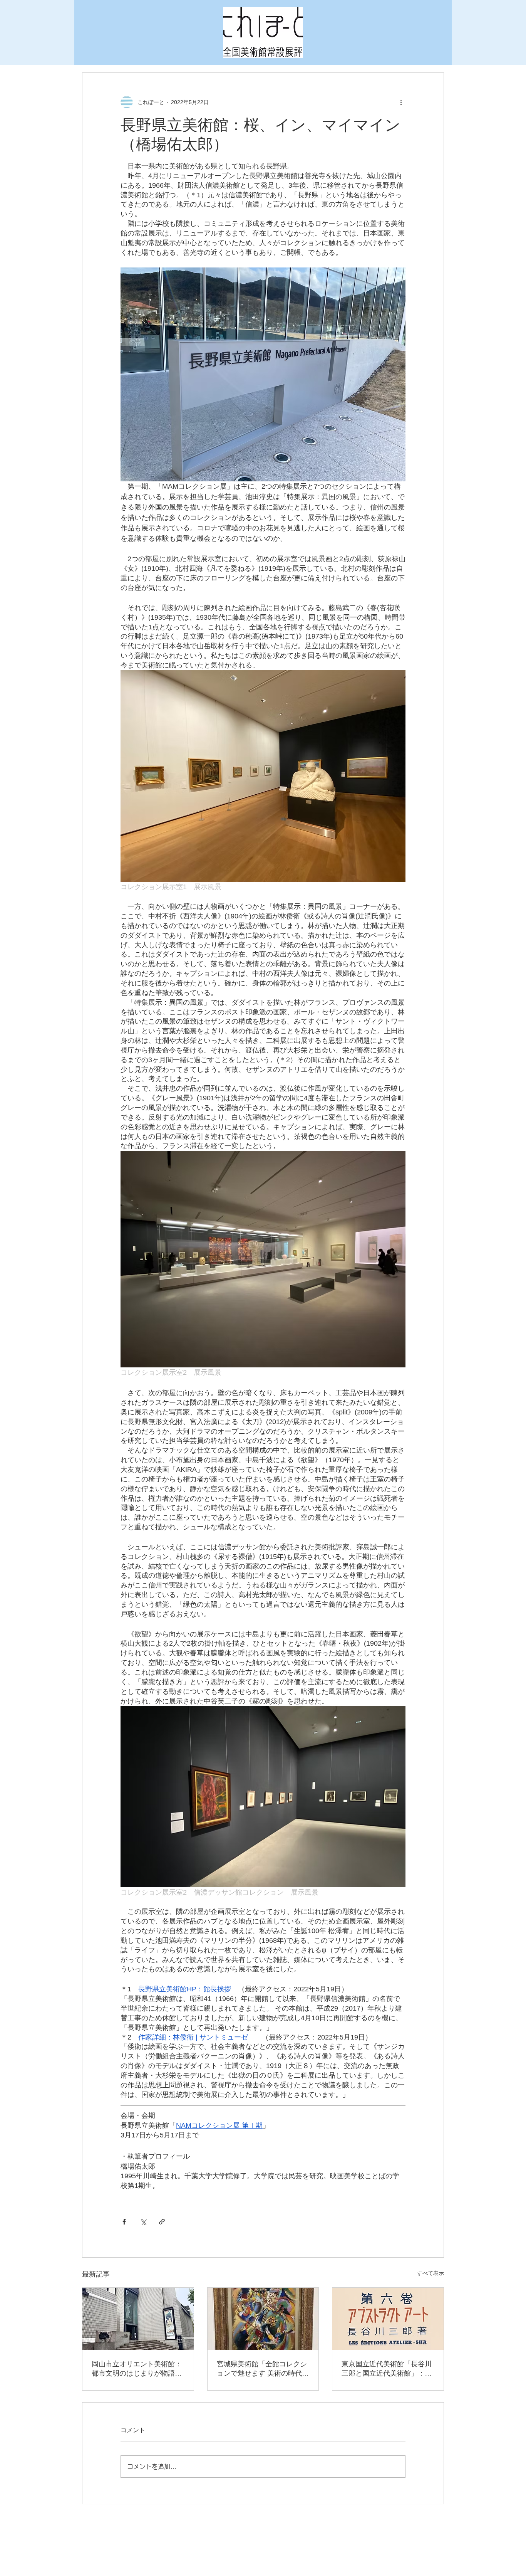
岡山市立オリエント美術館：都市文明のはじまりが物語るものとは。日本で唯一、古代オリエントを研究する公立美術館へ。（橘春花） (137, 2369)
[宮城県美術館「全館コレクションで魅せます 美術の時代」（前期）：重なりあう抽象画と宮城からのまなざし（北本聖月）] (263, 2319)
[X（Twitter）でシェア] (143, 2222)
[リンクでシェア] (162, 2222)
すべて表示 (431, 2273)
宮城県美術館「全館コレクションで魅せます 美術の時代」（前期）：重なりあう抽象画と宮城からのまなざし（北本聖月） (263, 2369)
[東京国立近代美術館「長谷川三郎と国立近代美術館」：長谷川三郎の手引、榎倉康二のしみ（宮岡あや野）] (388, 2319)
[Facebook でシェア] (124, 2222)
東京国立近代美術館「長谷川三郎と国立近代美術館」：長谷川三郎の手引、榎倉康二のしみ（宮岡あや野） (387, 2369)
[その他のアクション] (401, 102)
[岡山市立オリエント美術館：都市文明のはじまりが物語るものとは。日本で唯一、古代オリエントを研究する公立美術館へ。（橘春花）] (138, 2319)
